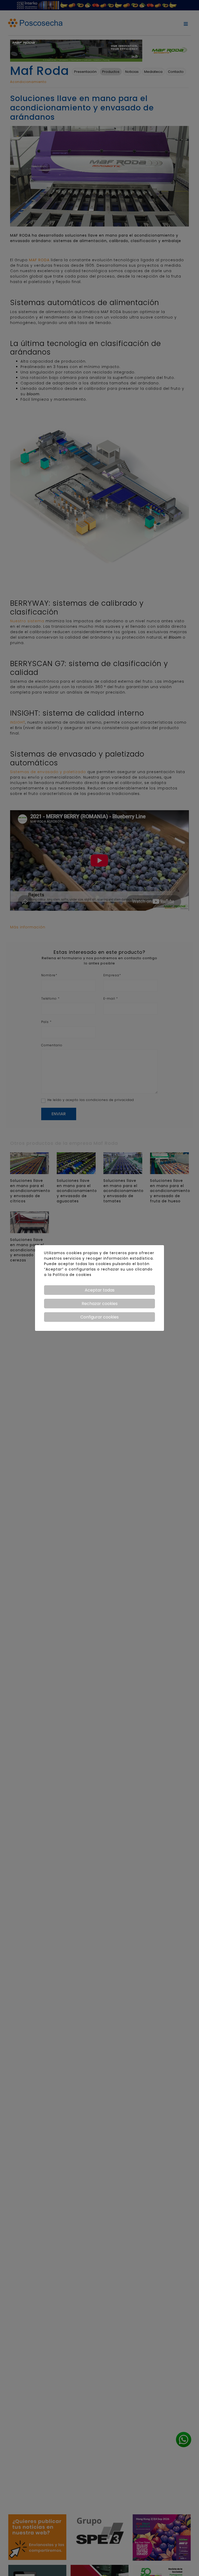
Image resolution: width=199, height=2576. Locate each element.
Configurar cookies (99, 1317)
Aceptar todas (100, 1290)
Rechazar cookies (100, 1304)
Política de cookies (72, 1275)
